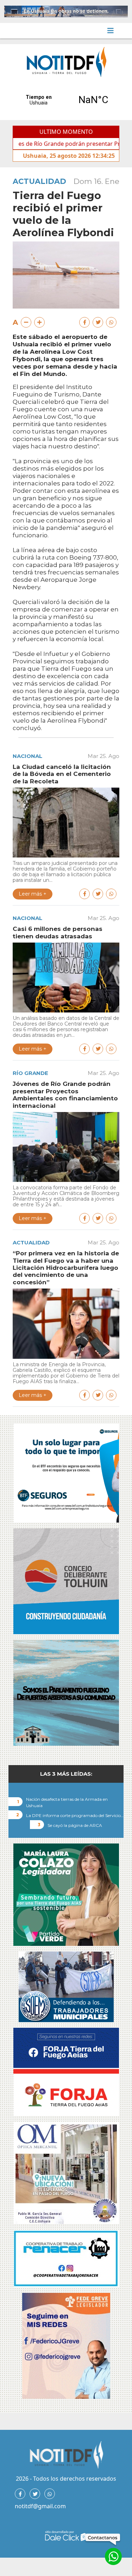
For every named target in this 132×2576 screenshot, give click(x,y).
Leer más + (33, 894)
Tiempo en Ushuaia (66, 100)
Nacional (27, 756)
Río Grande (30, 1073)
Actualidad (39, 181)
